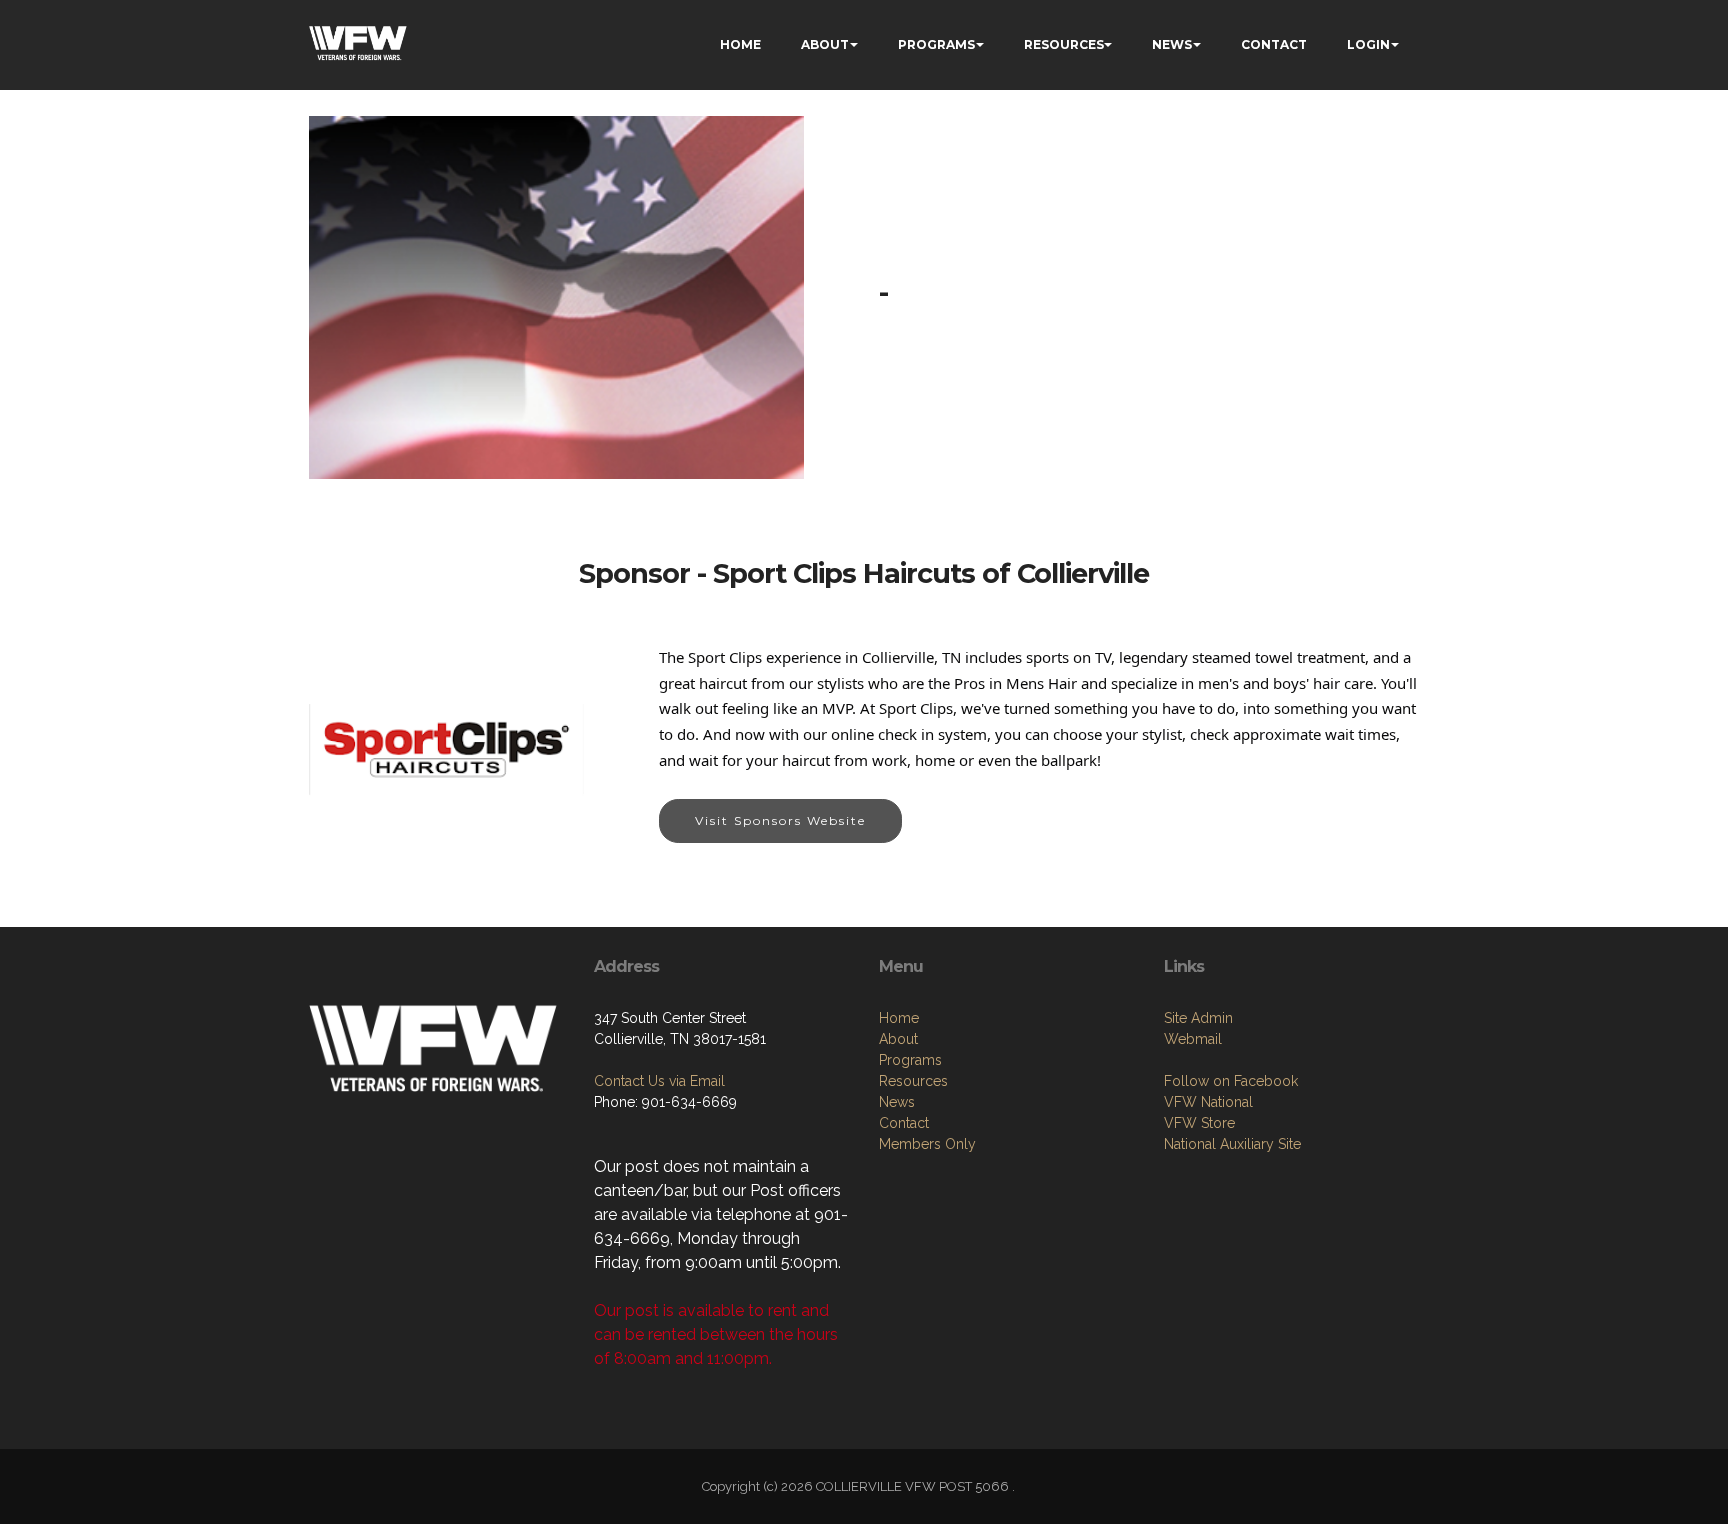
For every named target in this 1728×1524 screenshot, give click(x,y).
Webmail (1193, 1039)
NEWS (1172, 44)
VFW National (1208, 1102)
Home (899, 1018)
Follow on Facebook (1231, 1081)
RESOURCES (1064, 44)
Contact (904, 1123)
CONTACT (1274, 44)
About (898, 1039)
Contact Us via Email (659, 1081)
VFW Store (1199, 1123)
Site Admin (1198, 1018)
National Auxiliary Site (1232, 1144)
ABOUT (825, 44)
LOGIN (1368, 44)
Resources (913, 1081)
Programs (910, 1060)
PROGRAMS (936, 44)
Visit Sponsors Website (780, 820)
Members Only (927, 1144)
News (897, 1102)
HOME (740, 44)
